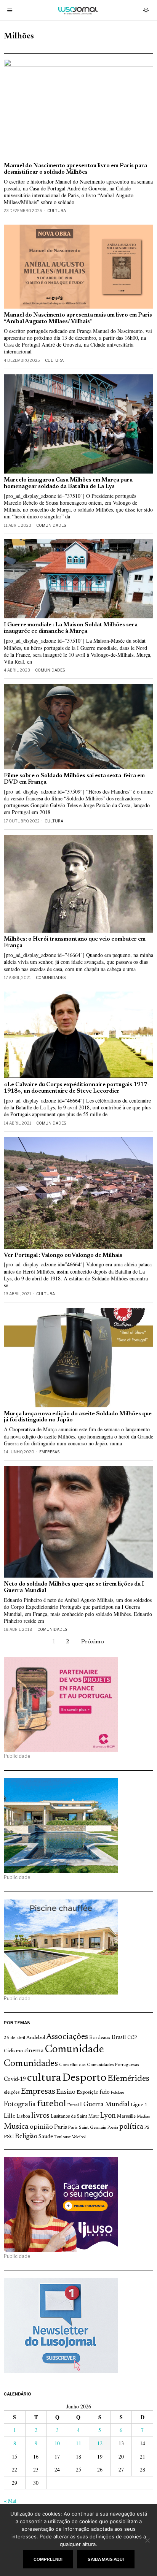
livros (40, 2116)
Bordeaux (100, 2038)
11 (78, 2443)
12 (100, 2443)
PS (147, 2128)
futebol (51, 2104)
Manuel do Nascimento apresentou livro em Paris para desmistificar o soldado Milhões (75, 169)
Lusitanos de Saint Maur (75, 2117)
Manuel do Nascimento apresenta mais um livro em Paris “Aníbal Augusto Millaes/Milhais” (78, 318)
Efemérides (128, 2079)
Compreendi (48, 2559)
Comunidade (74, 2050)
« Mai (10, 2501)
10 (57, 2443)
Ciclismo (14, 2051)
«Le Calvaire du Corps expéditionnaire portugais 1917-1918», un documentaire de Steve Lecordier (77, 1088)
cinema (34, 2051)
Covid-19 (15, 2079)
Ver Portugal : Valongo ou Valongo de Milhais (63, 1256)
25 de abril (14, 2038)
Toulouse (62, 2137)
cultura (44, 2078)
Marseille (126, 2117)
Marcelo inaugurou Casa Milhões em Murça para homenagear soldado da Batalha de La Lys (68, 483)
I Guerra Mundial (105, 2105)
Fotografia (20, 2105)
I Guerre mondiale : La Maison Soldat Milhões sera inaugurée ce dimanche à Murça (71, 628)
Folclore (118, 2093)
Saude (46, 2137)
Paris (61, 2127)
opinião (41, 2127)
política (131, 2127)
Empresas (49, 1452)
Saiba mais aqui (106, 2559)
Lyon (108, 2116)
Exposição (87, 2092)
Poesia (113, 2128)
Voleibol (79, 2137)
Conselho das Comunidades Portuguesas (99, 2065)
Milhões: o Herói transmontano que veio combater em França (75, 943)
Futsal (73, 2105)
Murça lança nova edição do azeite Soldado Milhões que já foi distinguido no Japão (78, 1417)
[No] (147, 2540)
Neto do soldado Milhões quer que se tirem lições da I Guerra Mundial (74, 1587)
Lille (10, 2116)
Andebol (36, 2038)
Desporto (84, 2078)
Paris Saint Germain (87, 2128)
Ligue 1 (139, 2105)
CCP (132, 2038)
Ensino (66, 2092)
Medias (143, 2117)
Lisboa (23, 2117)
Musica (16, 2127)
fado (105, 2092)
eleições (12, 2093)
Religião (26, 2137)
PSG (9, 2137)
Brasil (119, 2038)
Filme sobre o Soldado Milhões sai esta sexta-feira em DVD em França (74, 779)
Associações (67, 2037)
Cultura (57, 211)
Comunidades (51, 525)
